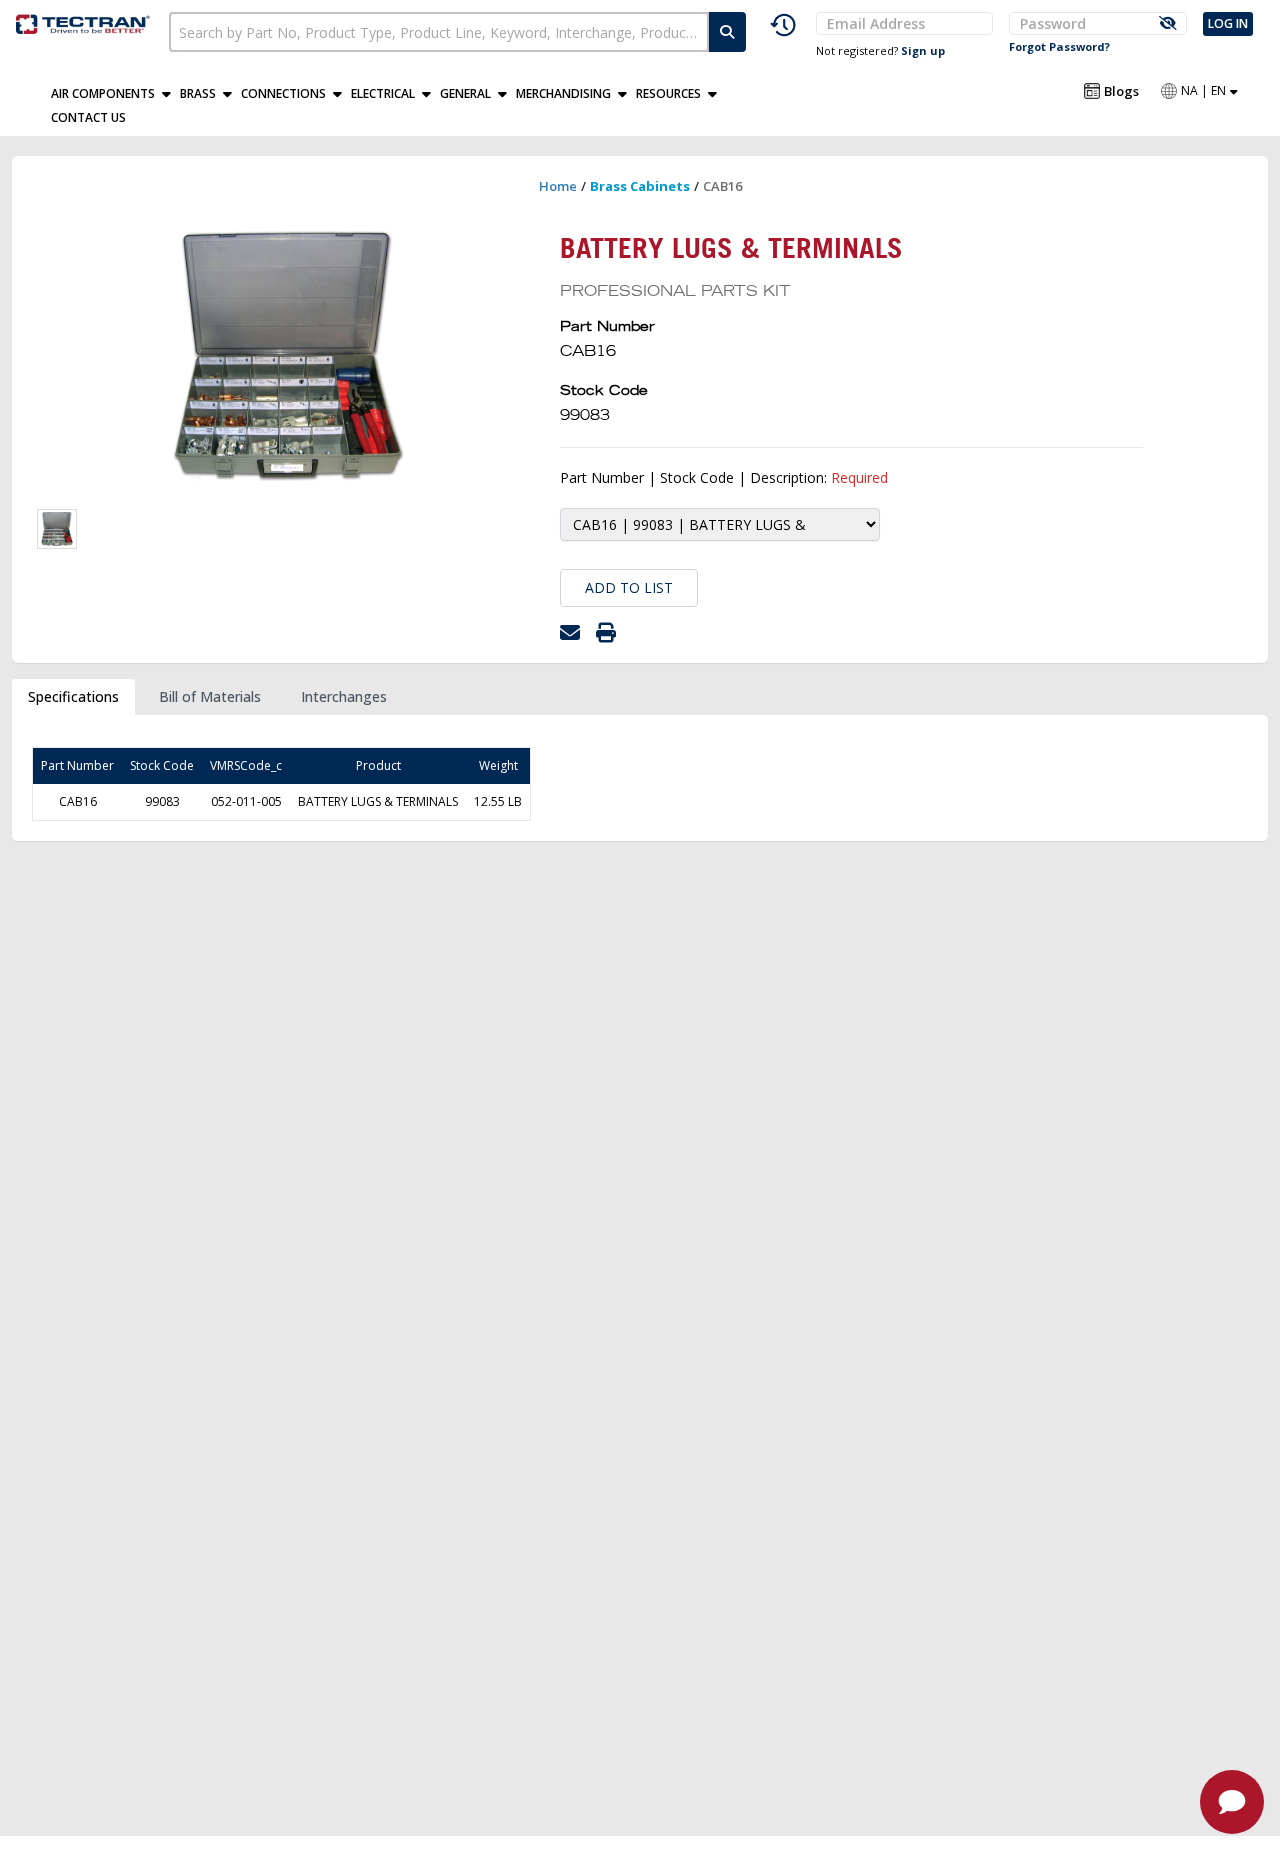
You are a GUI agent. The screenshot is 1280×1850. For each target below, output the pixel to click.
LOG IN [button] (1228, 23)
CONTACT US (88, 117)
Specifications (73, 696)
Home (558, 186)
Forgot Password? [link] (1059, 46)
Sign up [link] (923, 50)
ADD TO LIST (629, 587)
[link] (84, 21)
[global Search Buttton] (727, 32)
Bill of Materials (210, 696)
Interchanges (344, 696)
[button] (115, 94)
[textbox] (438, 32)
